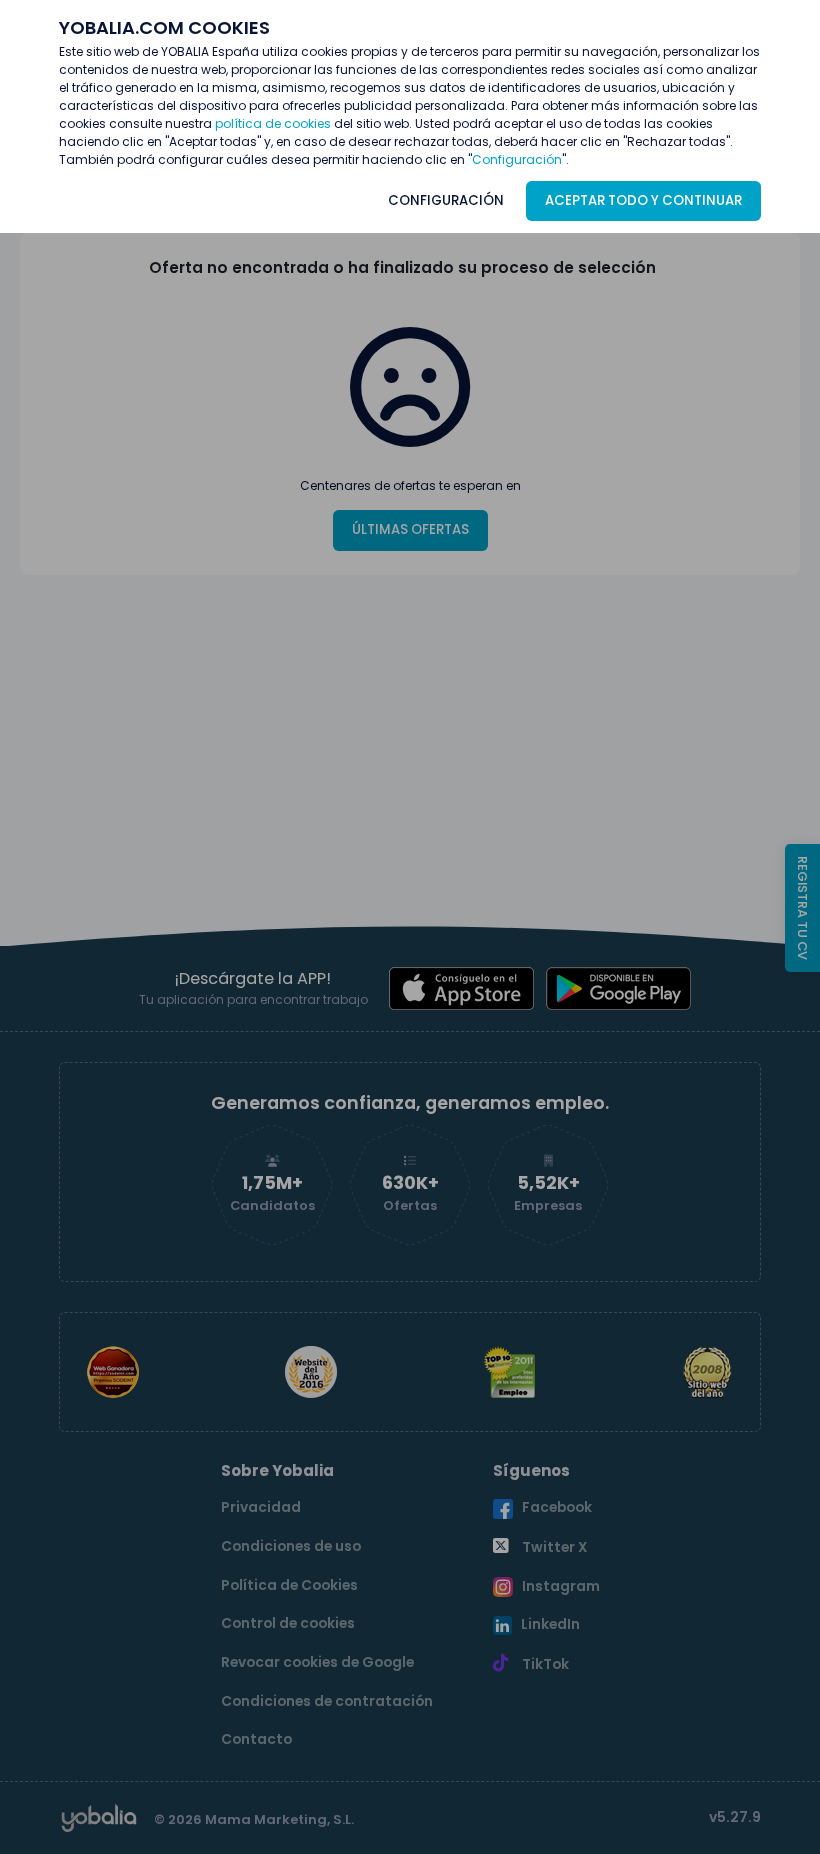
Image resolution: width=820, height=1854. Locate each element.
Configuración (517, 159)
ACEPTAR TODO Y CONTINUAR (643, 200)
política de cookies (273, 123)
